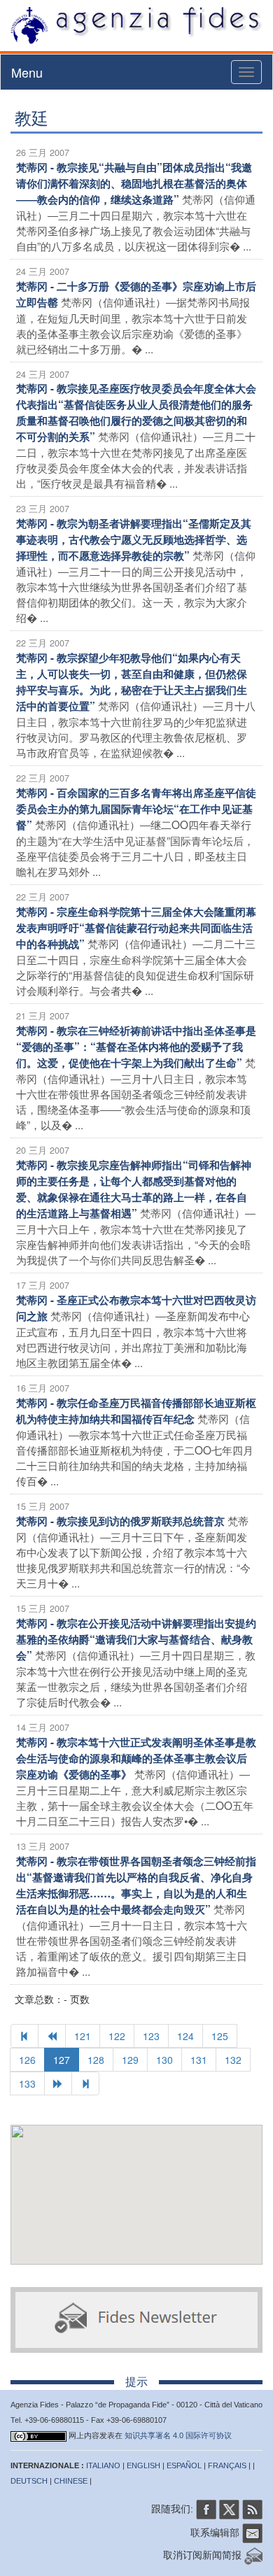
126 (27, 2060)
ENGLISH (143, 2465)
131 (199, 2060)
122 (117, 2036)
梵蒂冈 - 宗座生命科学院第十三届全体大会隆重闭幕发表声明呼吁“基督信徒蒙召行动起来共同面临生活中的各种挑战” (136, 928)
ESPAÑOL (184, 2465)
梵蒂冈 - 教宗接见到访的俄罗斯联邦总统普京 (120, 1521)
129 (130, 2060)
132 (233, 2060)
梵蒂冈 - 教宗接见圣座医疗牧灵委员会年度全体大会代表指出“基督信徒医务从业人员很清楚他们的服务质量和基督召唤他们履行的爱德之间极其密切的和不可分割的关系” (136, 412)
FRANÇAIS (227, 2465)
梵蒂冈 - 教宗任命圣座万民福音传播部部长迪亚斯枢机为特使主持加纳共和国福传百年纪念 (136, 1411)
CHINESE (71, 2481)
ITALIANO (103, 2465)
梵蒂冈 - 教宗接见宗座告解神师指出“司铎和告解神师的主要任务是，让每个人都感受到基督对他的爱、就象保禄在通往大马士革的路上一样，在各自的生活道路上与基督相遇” (134, 1189)
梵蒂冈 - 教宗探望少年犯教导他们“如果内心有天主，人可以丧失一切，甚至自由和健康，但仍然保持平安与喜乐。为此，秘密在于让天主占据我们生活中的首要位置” (132, 682)
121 (83, 2036)
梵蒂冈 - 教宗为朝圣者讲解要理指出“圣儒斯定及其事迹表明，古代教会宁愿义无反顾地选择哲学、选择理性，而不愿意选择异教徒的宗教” (134, 539)
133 (27, 2083)
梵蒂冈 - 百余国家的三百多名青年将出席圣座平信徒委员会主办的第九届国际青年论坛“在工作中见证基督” (136, 809)
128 (96, 2060)
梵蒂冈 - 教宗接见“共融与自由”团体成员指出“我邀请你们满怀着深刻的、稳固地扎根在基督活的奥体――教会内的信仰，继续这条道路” (134, 183)
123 (151, 2036)
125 (220, 2036)
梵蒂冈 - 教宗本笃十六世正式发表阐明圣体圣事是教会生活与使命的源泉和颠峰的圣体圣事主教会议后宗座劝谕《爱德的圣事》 (136, 1758)
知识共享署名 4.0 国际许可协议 (178, 2435)
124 (185, 2036)
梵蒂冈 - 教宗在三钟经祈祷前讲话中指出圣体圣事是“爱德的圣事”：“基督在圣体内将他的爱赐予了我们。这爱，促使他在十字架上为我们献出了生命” (136, 1047)
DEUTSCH (29, 2481)
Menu (27, 72)
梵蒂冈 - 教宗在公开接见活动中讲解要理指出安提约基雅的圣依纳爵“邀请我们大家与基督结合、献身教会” (136, 1639)
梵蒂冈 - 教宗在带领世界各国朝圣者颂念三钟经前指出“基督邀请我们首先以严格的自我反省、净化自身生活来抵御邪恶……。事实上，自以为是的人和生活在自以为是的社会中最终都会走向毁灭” (136, 1885)
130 (164, 2060)
